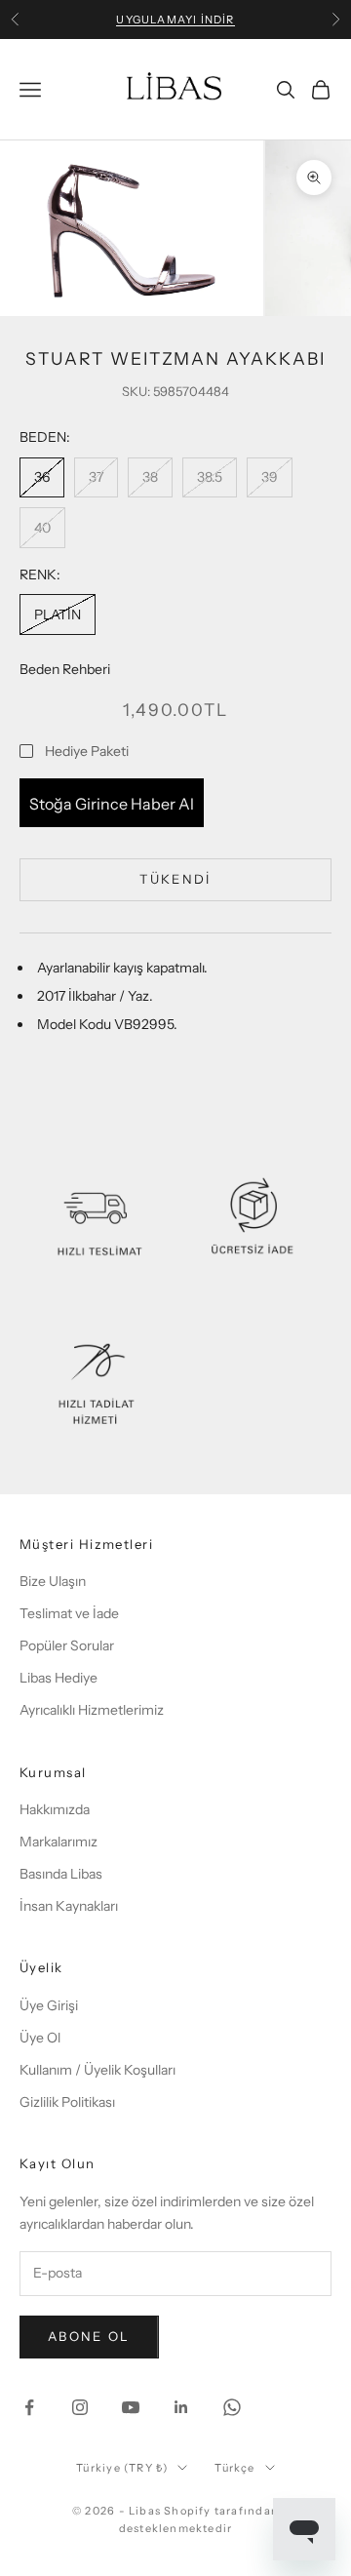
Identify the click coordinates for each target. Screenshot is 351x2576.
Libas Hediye (58, 1678)
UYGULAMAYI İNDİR (175, 20)
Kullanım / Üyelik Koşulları (97, 2070)
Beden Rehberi (65, 669)
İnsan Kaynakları (69, 1906)
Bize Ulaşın (53, 1581)
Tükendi (175, 879)
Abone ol (89, 2336)
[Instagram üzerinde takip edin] (80, 2407)
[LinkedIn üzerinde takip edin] (181, 2407)
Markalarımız (58, 1842)
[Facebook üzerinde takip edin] (29, 2407)
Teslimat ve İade (69, 1613)
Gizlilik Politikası (67, 2102)
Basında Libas (61, 1874)
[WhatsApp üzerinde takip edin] (232, 2407)
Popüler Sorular (67, 1645)
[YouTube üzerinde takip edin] (131, 2407)
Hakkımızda (55, 1809)
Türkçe (234, 2468)
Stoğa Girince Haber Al (112, 804)
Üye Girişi (49, 2005)
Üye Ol (40, 2038)
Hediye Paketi (87, 751)
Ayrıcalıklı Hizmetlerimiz (92, 1710)
